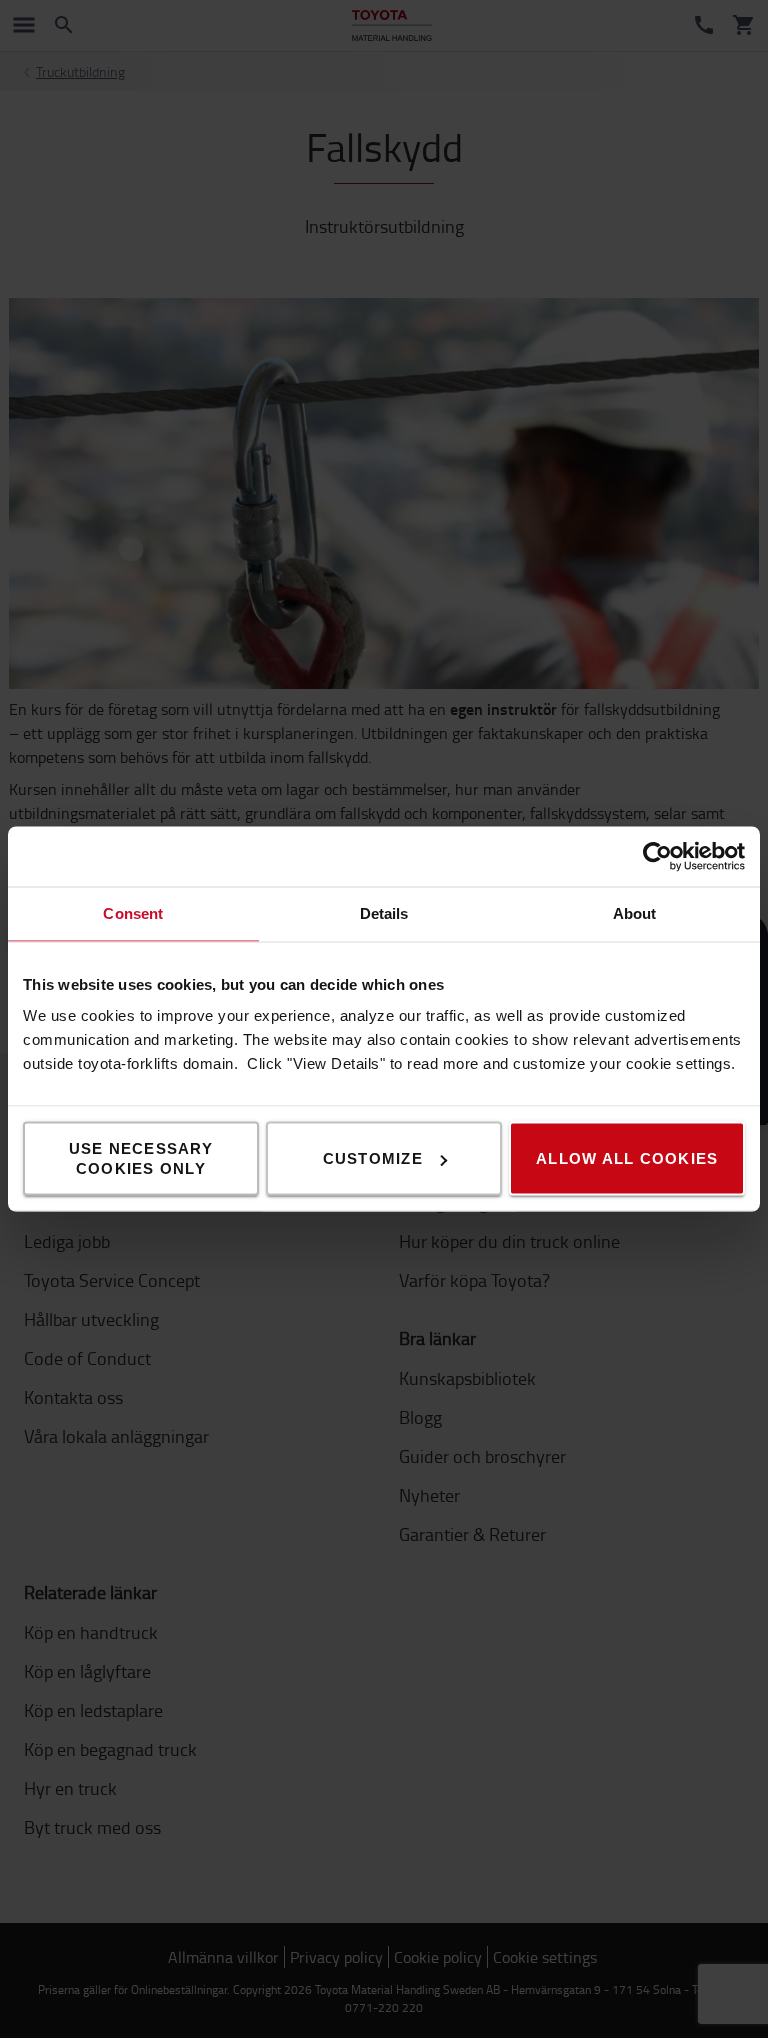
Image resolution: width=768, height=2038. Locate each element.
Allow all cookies (627, 1158)
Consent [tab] (133, 913)
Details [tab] (384, 913)
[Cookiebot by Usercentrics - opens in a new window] (657, 857)
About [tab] (635, 913)
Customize (373, 1158)
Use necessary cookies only (141, 1158)
